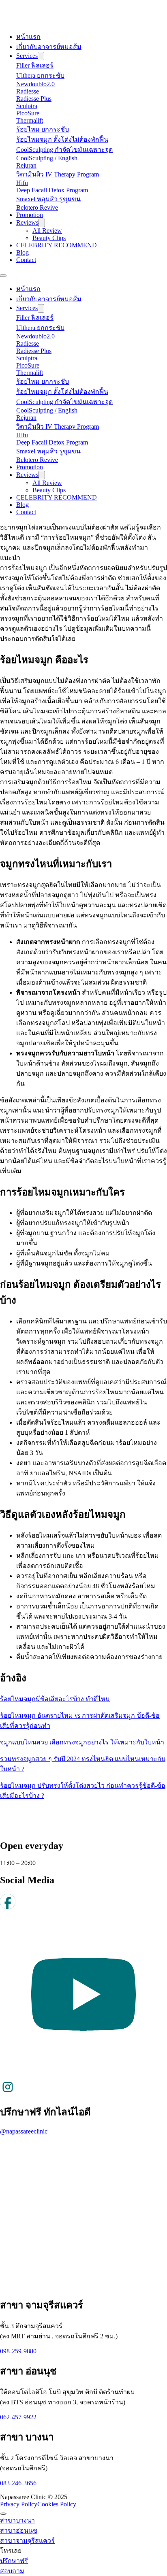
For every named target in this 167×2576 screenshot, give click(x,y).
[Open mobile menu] (3, 276)
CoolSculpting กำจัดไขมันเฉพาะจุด (64, 150)
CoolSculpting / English (47, 158)
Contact (26, 260)
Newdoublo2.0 (35, 84)
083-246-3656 (18, 2483)
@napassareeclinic (24, 2131)
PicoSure (28, 113)
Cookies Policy (57, 2504)
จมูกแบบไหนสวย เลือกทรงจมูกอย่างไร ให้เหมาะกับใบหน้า (82, 1742)
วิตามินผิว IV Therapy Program (58, 174)
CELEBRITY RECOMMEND (57, 245)
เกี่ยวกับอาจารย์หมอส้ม (49, 47)
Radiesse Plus (34, 99)
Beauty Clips (49, 238)
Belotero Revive (37, 207)
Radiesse (28, 91)
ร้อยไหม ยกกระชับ (43, 129)
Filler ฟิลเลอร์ (35, 65)
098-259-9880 (18, 2351)
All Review (47, 231)
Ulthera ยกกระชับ (40, 76)
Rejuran (26, 165)
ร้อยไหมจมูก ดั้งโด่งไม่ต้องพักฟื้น (62, 139)
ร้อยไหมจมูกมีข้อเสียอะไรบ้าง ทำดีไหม (55, 1699)
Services (27, 56)
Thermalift (30, 120)
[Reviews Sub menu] (42, 223)
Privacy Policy (19, 2504)
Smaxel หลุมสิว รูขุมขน (48, 199)
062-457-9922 (18, 2417)
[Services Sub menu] (41, 56)
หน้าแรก (28, 37)
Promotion (30, 215)
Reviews (27, 222)
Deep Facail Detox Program (52, 190)
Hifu (22, 183)
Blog (22, 252)
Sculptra (27, 106)
